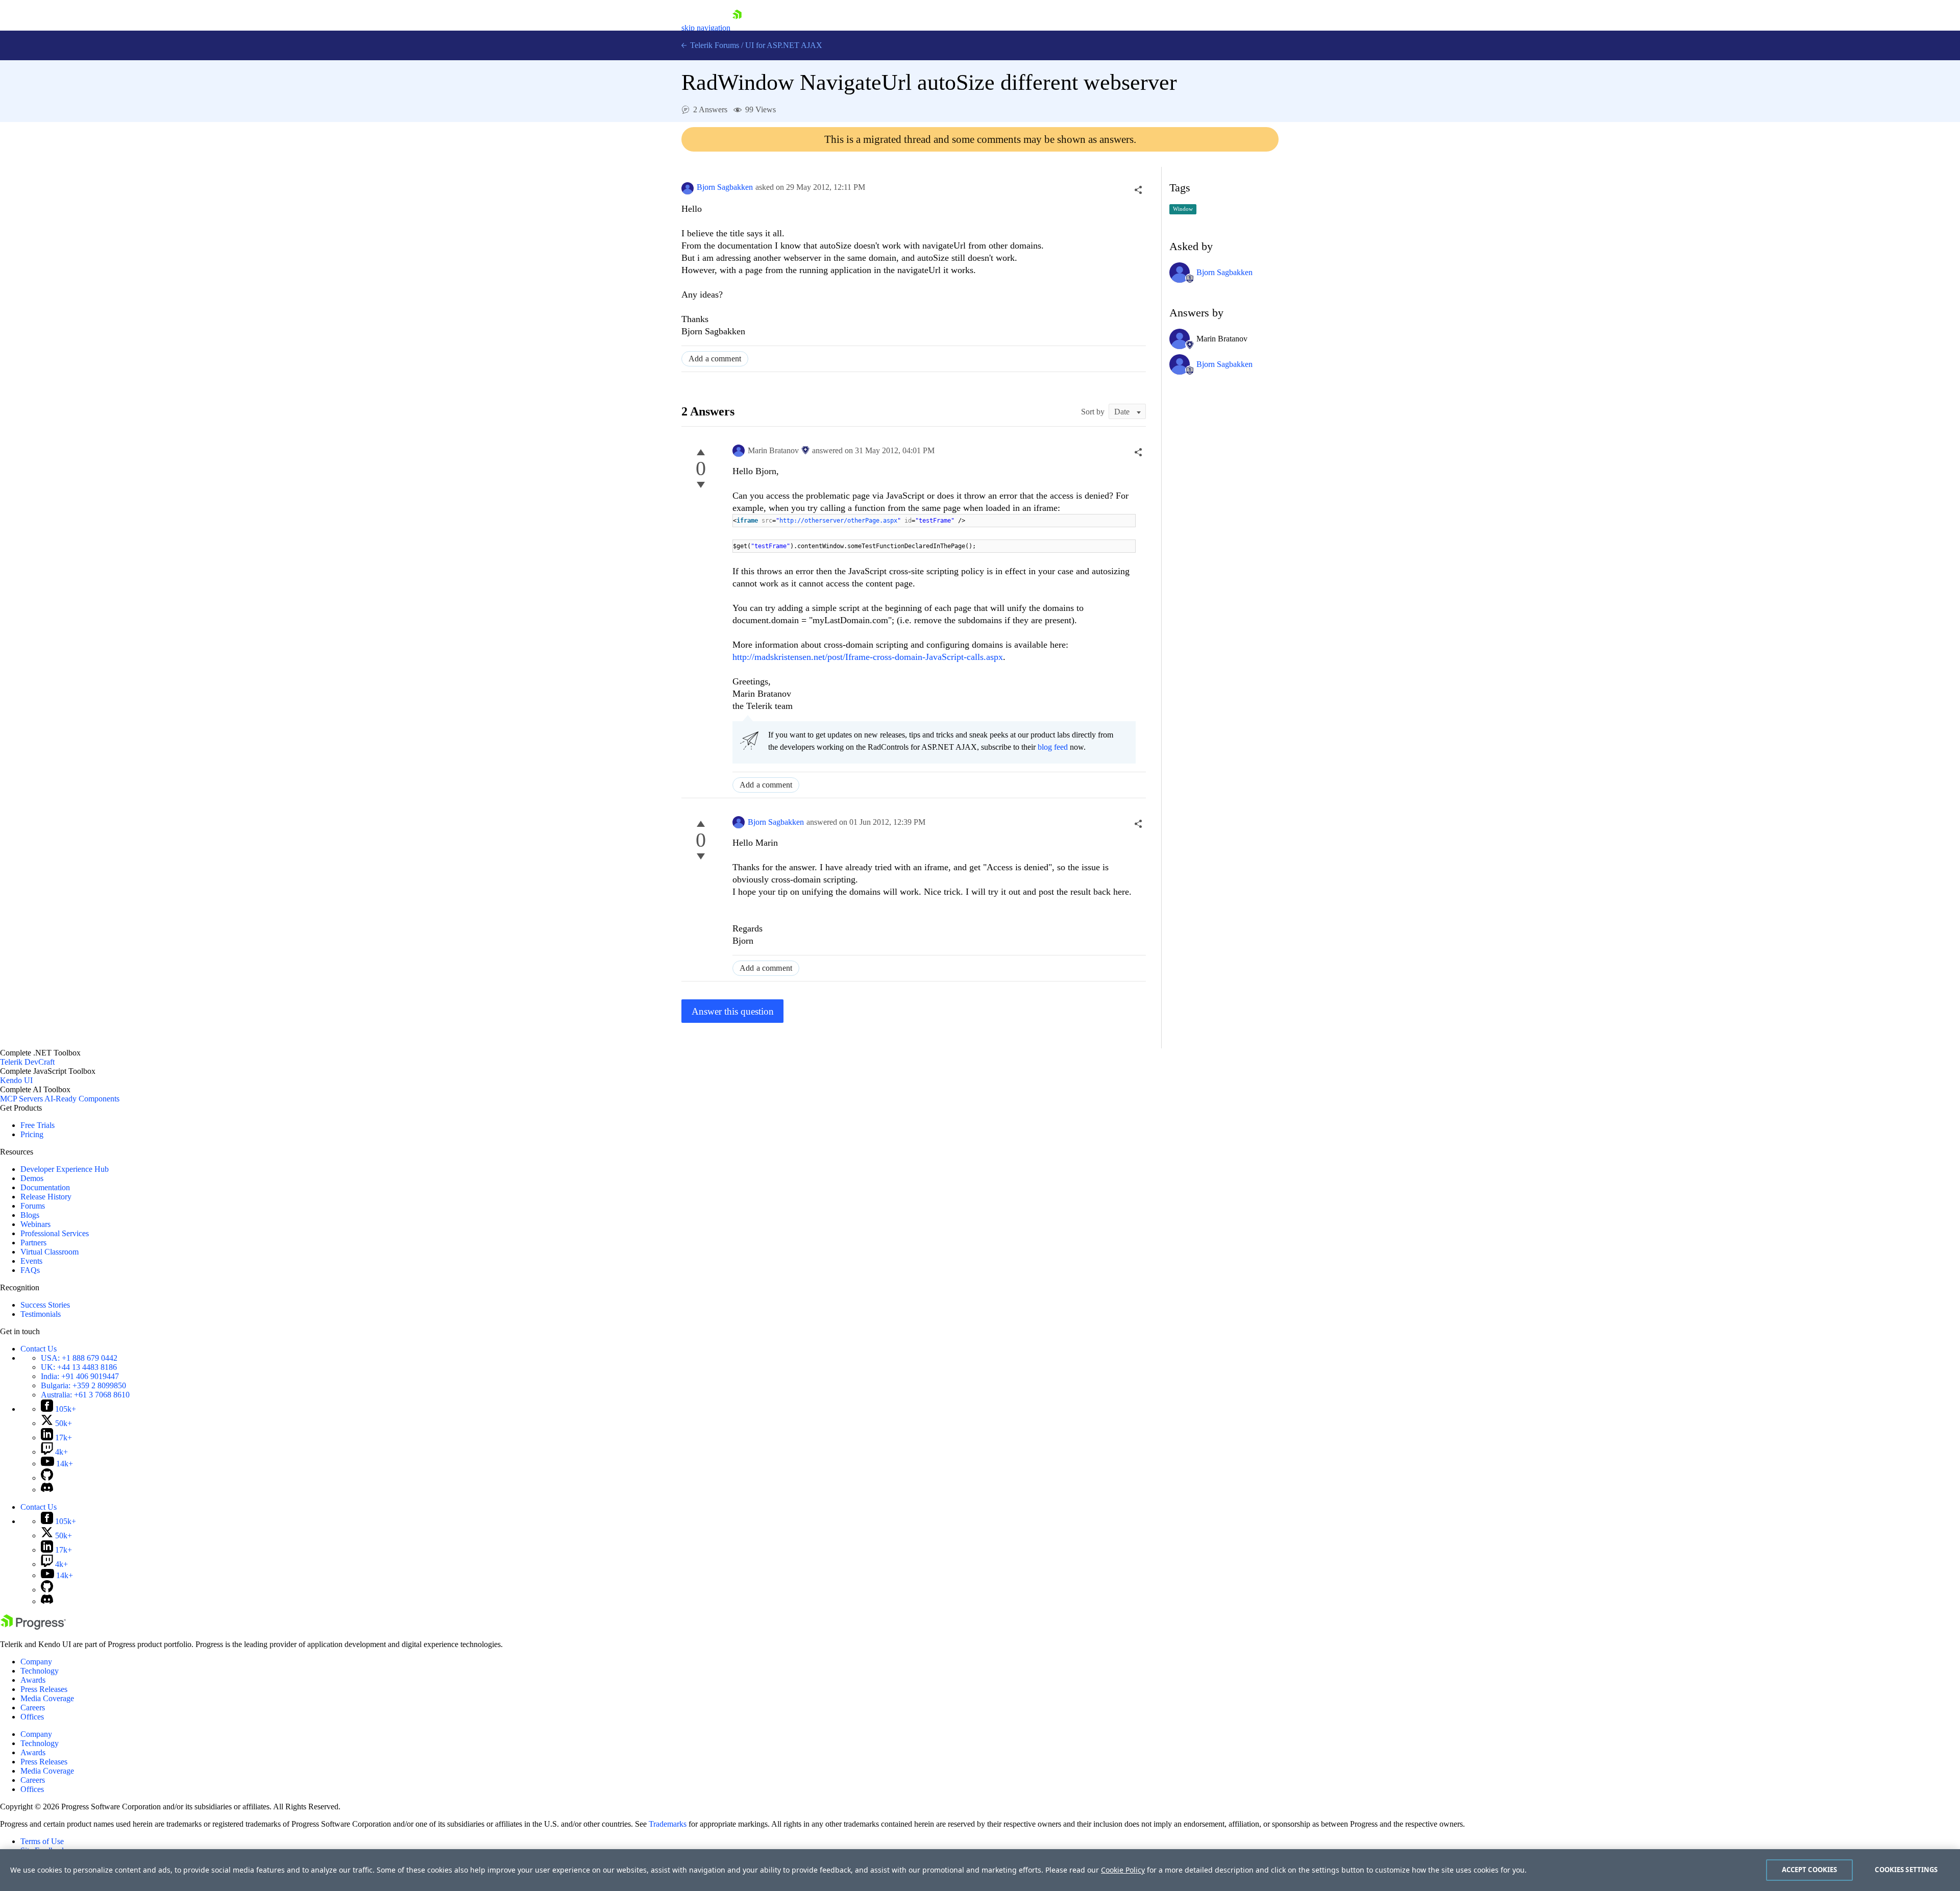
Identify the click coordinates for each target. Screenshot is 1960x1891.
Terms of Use (42, 1841)
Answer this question (733, 1011)
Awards (33, 1680)
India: (80, 1376)
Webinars (35, 1224)
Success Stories (45, 1305)
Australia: (85, 1395)
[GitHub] (47, 1478)
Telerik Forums (714, 45)
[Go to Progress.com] (33, 1627)
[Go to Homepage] (737, 28)
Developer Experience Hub (65, 1169)
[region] (980, 1870)
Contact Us (39, 1349)
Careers (33, 1708)
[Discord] (47, 1490)
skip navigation (706, 28)
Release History (46, 1197)
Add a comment (715, 359)
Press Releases (44, 1689)
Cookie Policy (1123, 1870)
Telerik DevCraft (27, 1062)
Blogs (30, 1215)
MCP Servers (21, 1099)
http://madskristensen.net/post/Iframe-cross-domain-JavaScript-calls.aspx (868, 657)
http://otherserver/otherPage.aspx (838, 521)
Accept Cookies (1810, 1870)
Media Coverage (47, 1698)
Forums (33, 1206)
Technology (40, 1671)
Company (36, 1662)
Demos (32, 1178)
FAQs (30, 1270)
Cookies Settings (1906, 1870)
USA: (79, 1358)
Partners (33, 1243)
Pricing (32, 1134)
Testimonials (41, 1314)
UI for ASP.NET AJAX (784, 45)
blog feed (1053, 747)
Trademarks (668, 1824)
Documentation (45, 1187)
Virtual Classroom (50, 1252)
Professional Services (55, 1233)
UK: (79, 1367)
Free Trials (38, 1125)
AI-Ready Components (82, 1099)
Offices (32, 1717)
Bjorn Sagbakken (725, 187)
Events (31, 1261)
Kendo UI (16, 1080)
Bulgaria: (83, 1385)
